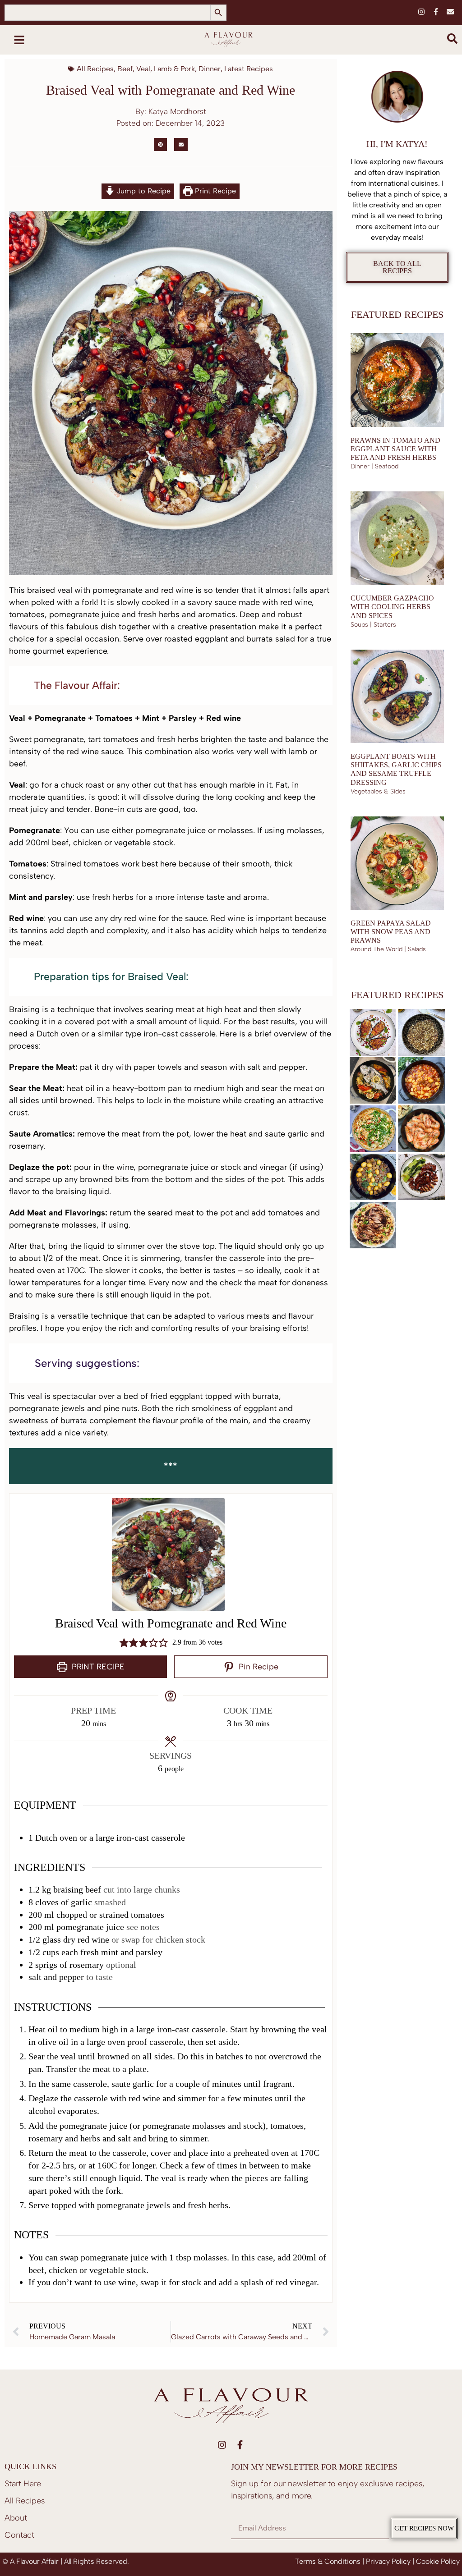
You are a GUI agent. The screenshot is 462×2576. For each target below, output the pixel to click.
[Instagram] (421, 12)
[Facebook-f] (436, 12)
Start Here (23, 2484)
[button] (160, 144)
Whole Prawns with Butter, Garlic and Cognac (417, 1152)
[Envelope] (450, 12)
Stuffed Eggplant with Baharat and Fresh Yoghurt (371, 1056)
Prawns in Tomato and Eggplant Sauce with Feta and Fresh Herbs (395, 449)
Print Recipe (214, 191)
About (16, 2518)
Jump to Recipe (143, 191)
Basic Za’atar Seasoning (408, 1056)
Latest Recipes (249, 69)
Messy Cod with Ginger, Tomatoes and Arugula (369, 1152)
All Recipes (95, 69)
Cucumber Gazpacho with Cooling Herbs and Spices (392, 607)
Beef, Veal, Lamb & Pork (156, 69)
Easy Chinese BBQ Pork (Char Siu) (411, 1201)
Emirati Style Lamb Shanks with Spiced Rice (368, 1249)
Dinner (210, 69)
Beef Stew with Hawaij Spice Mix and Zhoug (367, 1201)
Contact (19, 2535)
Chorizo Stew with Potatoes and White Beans (416, 1104)
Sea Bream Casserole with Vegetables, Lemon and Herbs (373, 1104)
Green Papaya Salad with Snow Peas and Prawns (391, 932)
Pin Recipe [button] (257, 1666)
